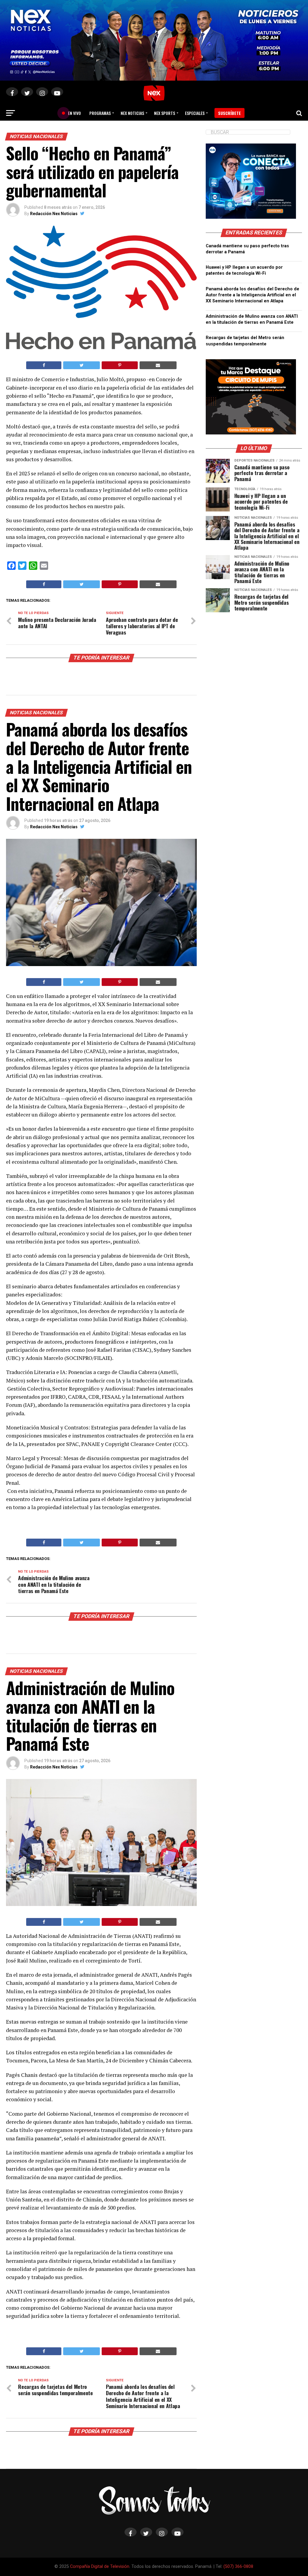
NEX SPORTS (165, 113)
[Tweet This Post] (82, 365)
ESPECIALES (195, 113)
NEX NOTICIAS (132, 113)
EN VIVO (72, 113)
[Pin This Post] (120, 365)
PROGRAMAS (100, 113)
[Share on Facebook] (44, 365)
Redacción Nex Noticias (54, 214)
